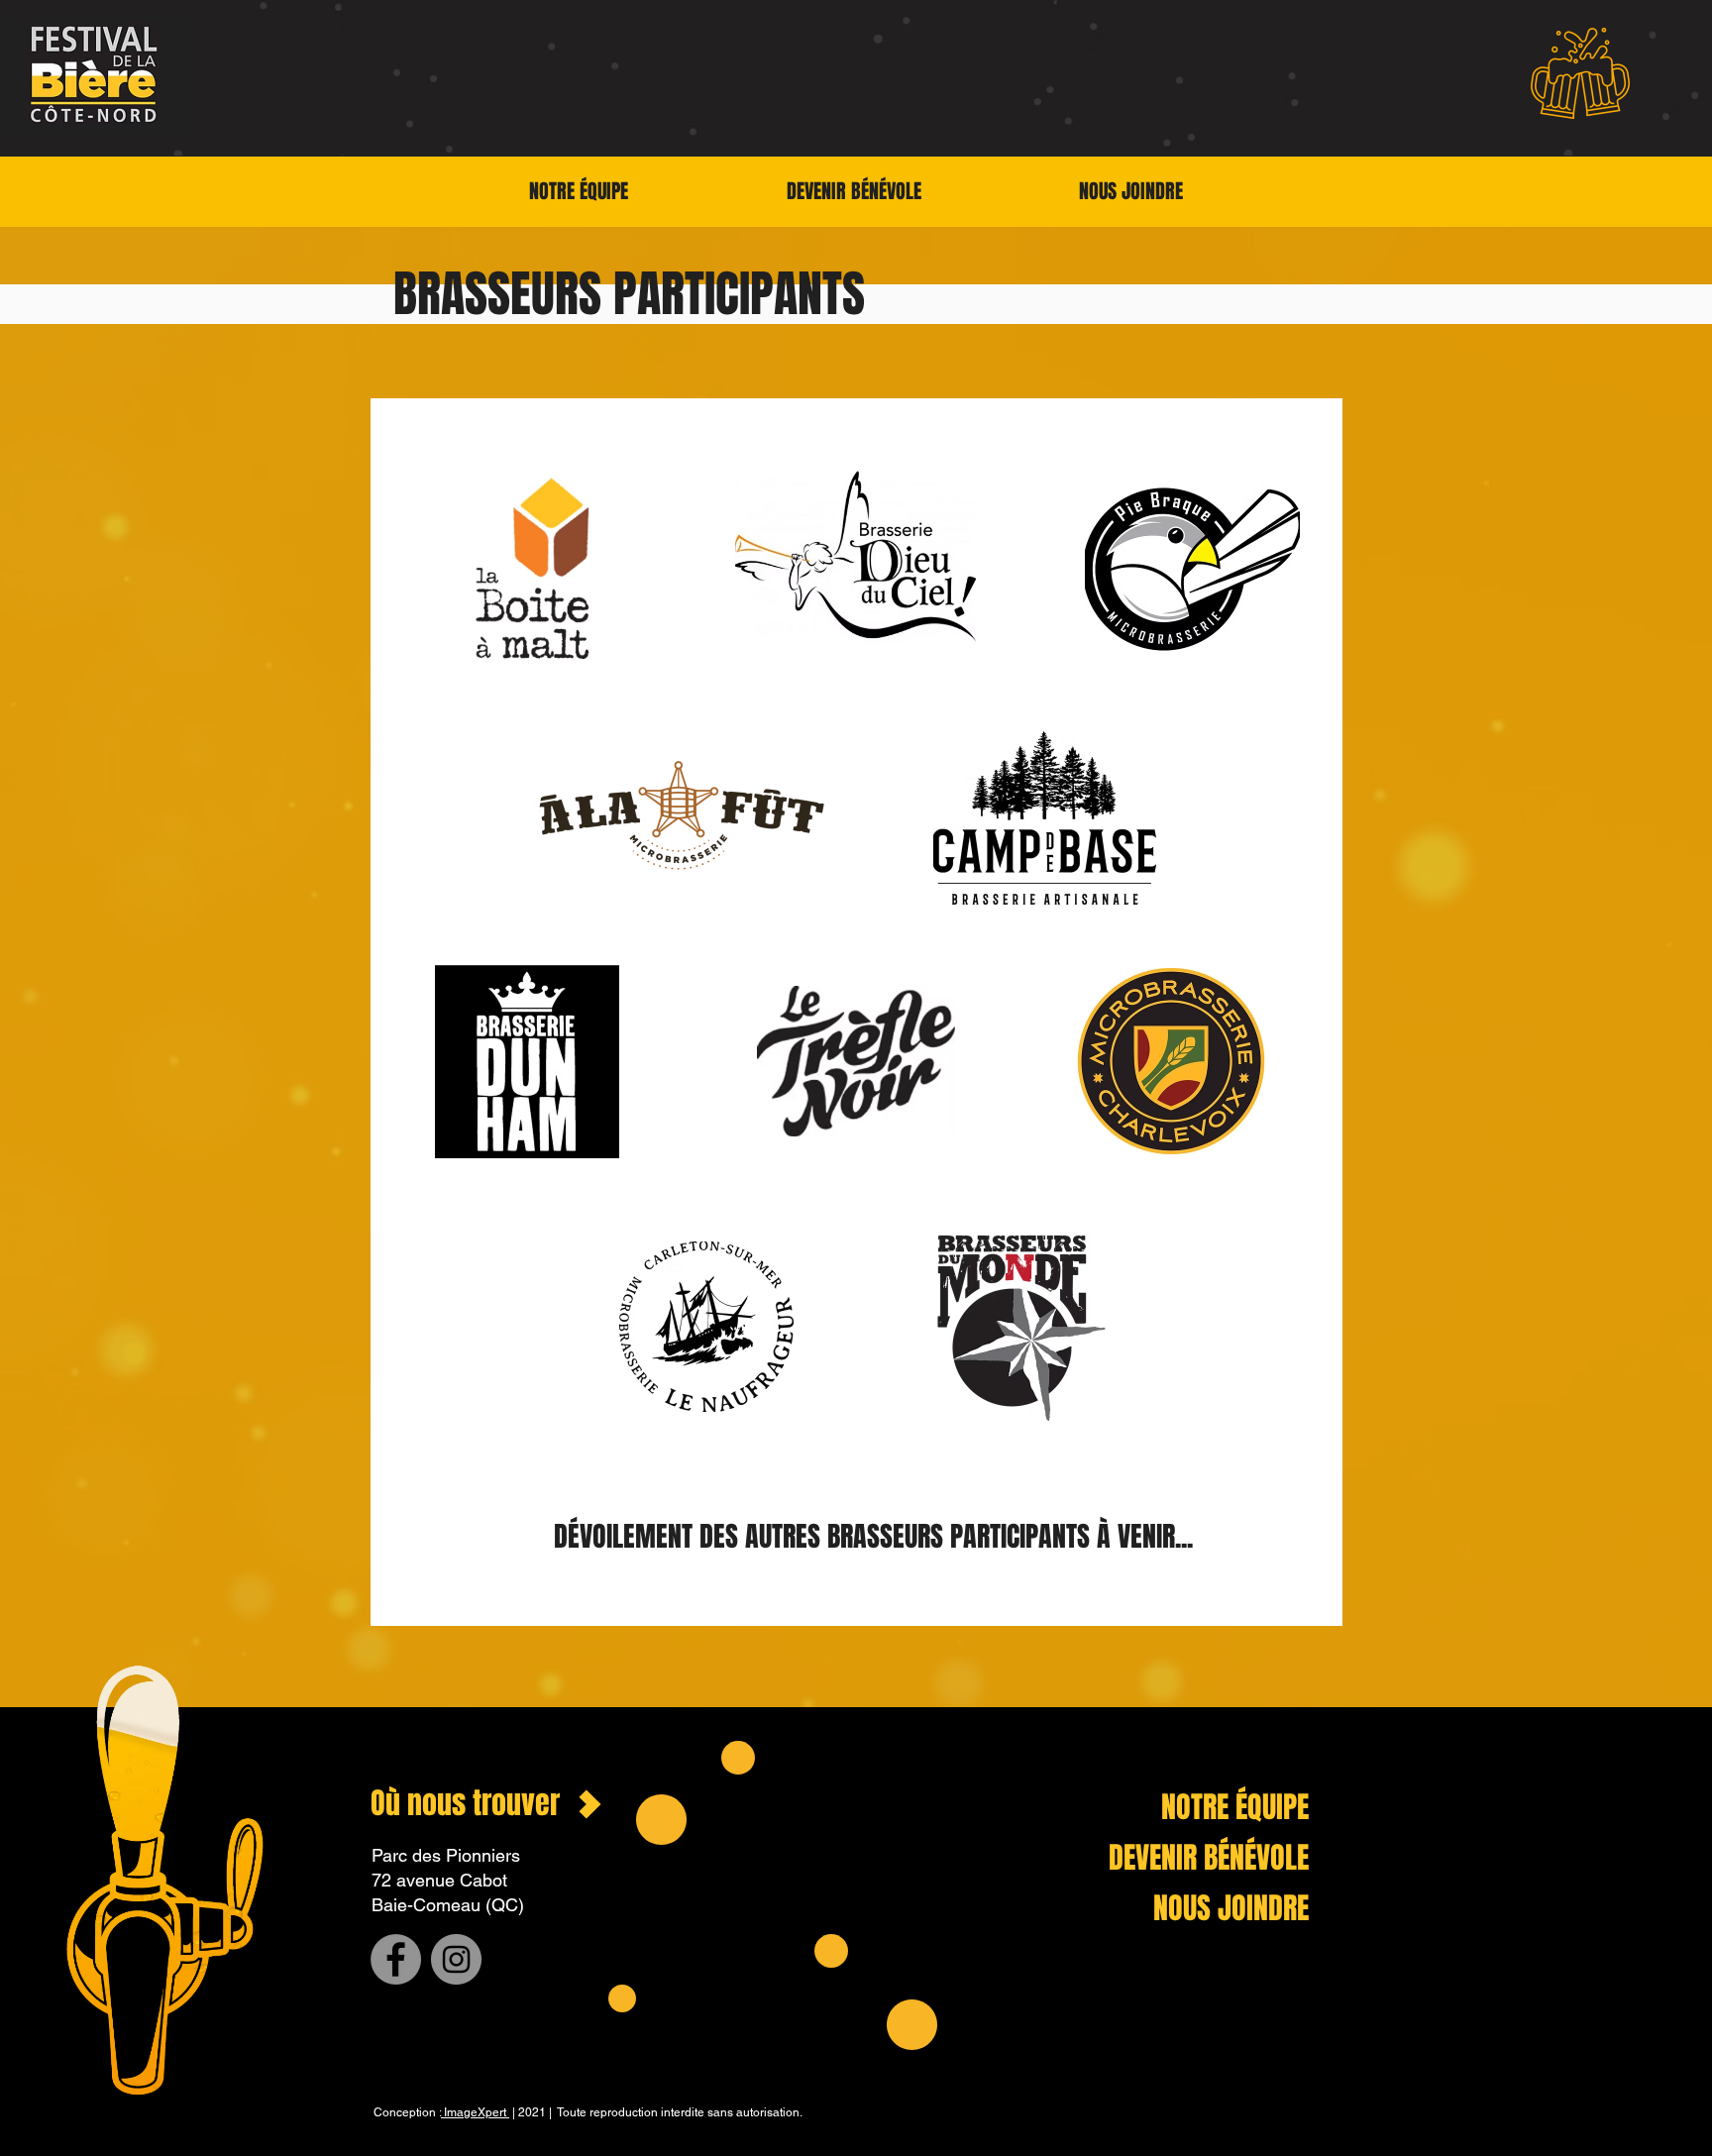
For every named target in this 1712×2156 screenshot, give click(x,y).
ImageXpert (475, 2112)
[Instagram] (456, 1959)
